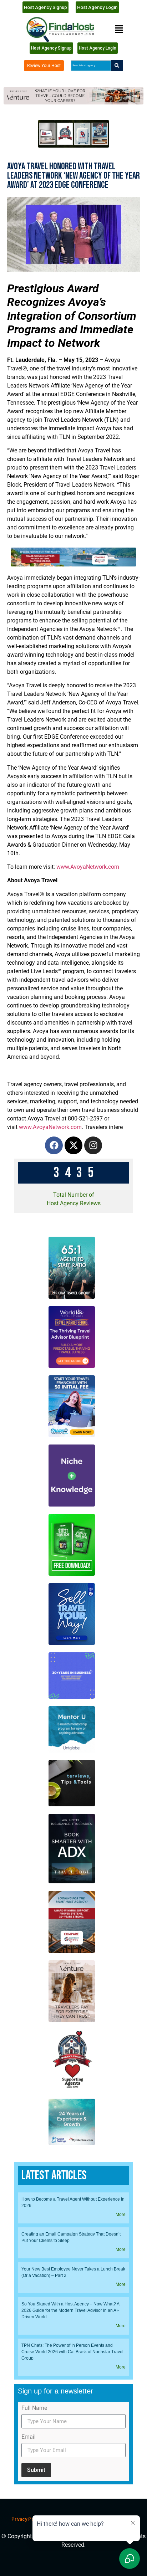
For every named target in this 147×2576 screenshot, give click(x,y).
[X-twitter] (73, 1145)
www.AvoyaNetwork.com (88, 867)
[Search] (117, 66)
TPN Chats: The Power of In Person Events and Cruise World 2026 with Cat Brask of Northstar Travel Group (72, 2352)
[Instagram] (93, 1145)
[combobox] (91, 66)
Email (29, 2437)
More (121, 2215)
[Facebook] (54, 1145)
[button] (119, 29)
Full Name (34, 2408)
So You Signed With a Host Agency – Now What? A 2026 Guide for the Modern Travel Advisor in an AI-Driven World (70, 2310)
